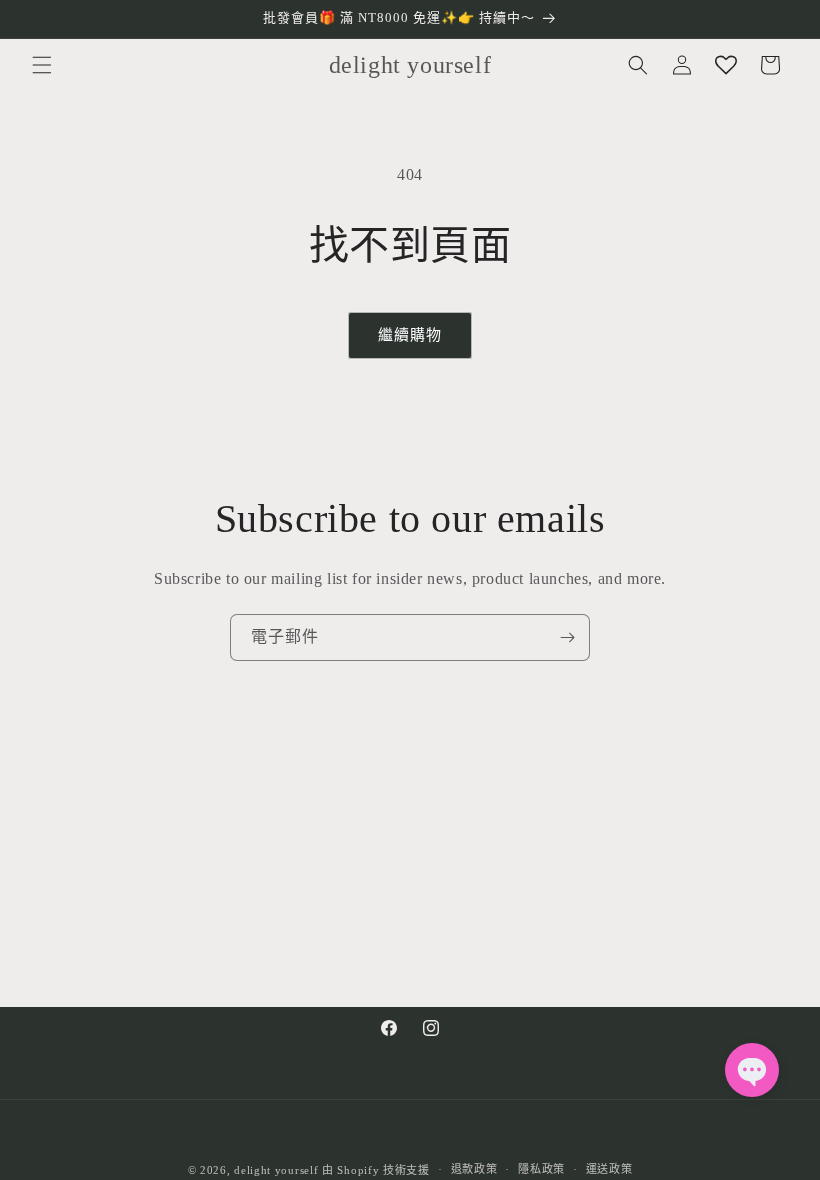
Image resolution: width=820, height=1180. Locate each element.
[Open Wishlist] (726, 65)
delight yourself (276, 1170)
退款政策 (474, 1169)
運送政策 (609, 1169)
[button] (42, 65)
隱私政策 (541, 1169)
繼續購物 (410, 335)
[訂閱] (567, 637)
